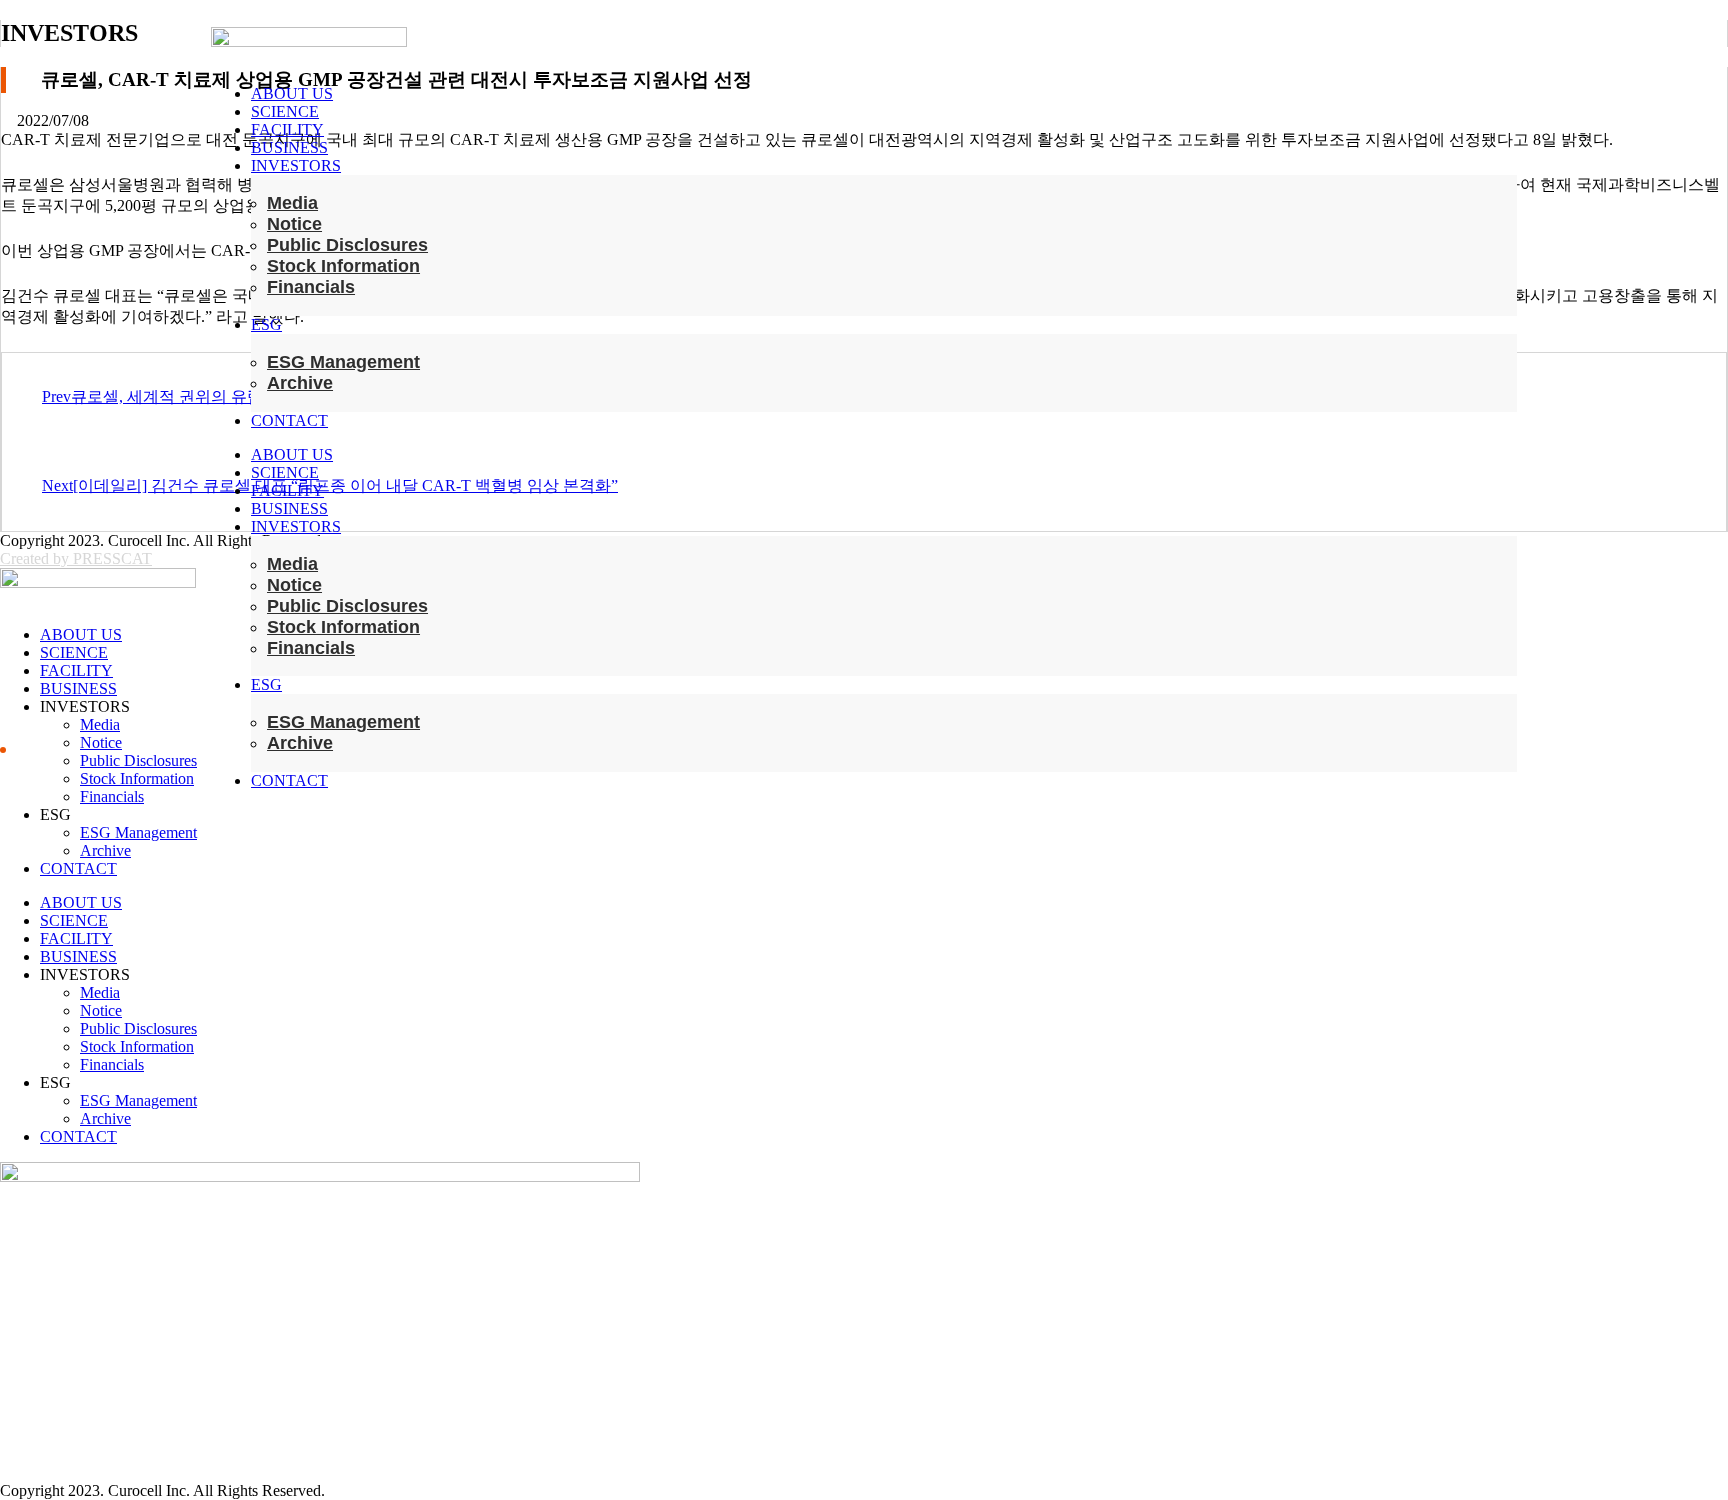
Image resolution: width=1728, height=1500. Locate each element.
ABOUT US (292, 93)
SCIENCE (285, 111)
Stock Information (343, 266)
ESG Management (343, 362)
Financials (311, 287)
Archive (300, 383)
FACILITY (287, 129)
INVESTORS (296, 165)
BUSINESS (289, 147)
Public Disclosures (347, 245)
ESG (266, 324)
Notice (294, 224)
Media (292, 203)
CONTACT (289, 420)
